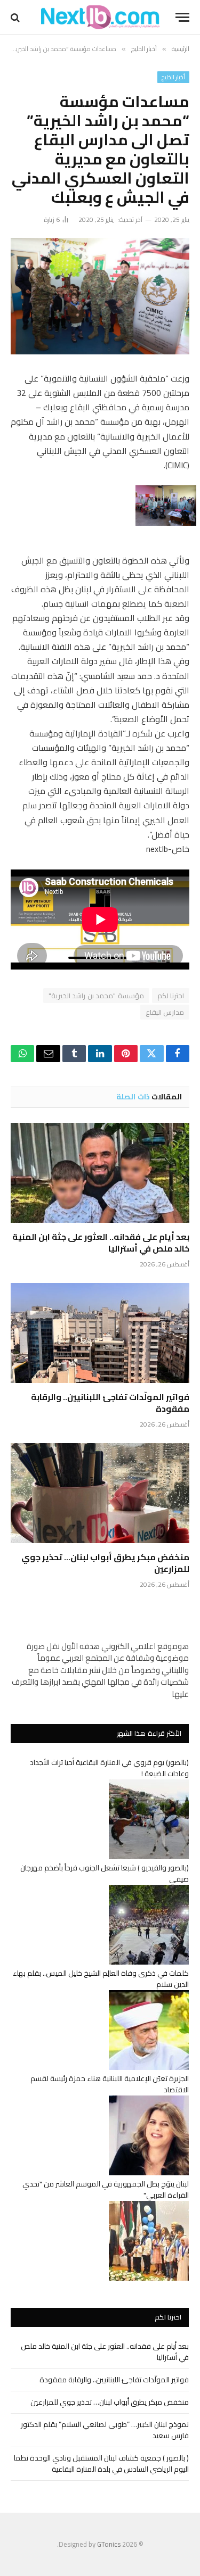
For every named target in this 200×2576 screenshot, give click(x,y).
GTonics (109, 2544)
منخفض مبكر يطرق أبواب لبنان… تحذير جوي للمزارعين (105, 1563)
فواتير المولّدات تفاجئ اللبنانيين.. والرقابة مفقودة (110, 1403)
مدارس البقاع (165, 1012)
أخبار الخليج (173, 77)
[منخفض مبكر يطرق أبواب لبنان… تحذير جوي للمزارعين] (100, 1493)
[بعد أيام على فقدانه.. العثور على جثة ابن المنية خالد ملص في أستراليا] (100, 1173)
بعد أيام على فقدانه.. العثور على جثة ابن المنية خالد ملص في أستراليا (101, 1243)
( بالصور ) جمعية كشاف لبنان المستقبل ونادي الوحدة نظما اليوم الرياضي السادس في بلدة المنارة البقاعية (101, 2463)
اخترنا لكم (171, 996)
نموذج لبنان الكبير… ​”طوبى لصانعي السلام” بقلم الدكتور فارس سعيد (105, 2430)
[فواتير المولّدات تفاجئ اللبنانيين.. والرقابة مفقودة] (100, 1333)
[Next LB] (100, 17)
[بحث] (16, 17)
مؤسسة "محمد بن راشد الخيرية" (96, 996)
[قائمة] (182, 17)
